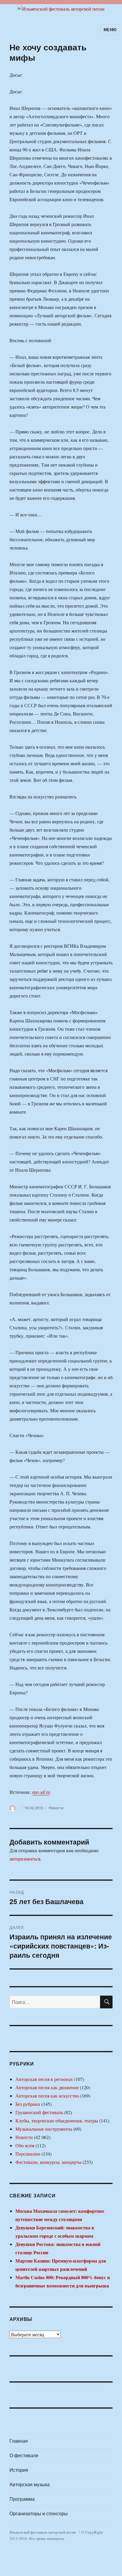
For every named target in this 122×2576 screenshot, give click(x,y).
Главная (19, 2441)
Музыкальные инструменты (44, 2129)
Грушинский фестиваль (39, 2112)
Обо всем (25, 2145)
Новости (56, 1808)
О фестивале (24, 2455)
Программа (22, 2499)
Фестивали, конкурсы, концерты (48, 2162)
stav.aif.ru (41, 1792)
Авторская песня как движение (47, 2087)
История (19, 2470)
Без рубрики (28, 2104)
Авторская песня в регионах (44, 2079)
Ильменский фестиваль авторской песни (43, 2532)
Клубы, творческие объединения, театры (57, 2120)
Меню (110, 29)
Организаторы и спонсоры (39, 2513)
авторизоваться (25, 1859)
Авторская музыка (30, 2484)
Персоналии (28, 2154)
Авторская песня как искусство (47, 2096)
